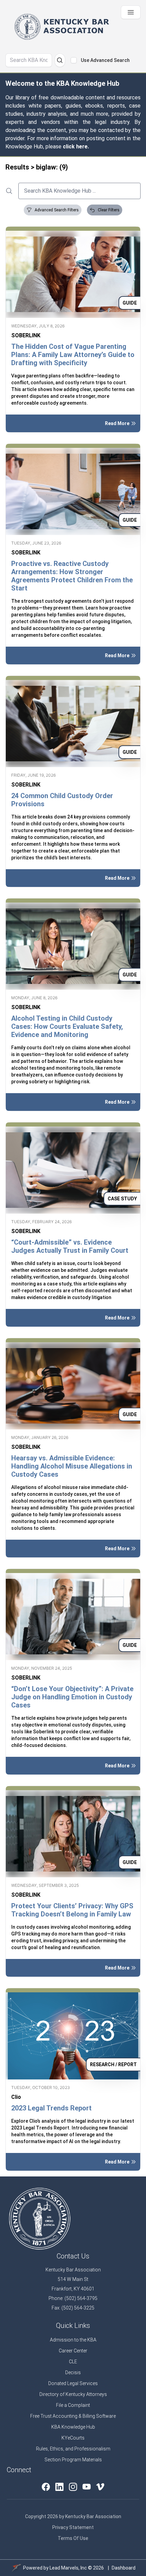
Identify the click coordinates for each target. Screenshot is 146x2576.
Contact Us (73, 2256)
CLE (73, 2362)
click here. (76, 147)
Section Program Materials (73, 2460)
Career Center (73, 2351)
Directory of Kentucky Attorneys (73, 2394)
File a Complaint (73, 2405)
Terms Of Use (73, 2538)
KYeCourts (73, 2438)
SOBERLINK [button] (26, 335)
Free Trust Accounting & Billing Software (73, 2416)
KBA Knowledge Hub (73, 2427)
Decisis (73, 2372)
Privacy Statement (73, 2527)
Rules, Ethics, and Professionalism (73, 2449)
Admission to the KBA (73, 2340)
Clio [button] (16, 2097)
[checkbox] (74, 60)
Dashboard (124, 2568)
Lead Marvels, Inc (68, 2568)
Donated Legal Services (73, 2383)
